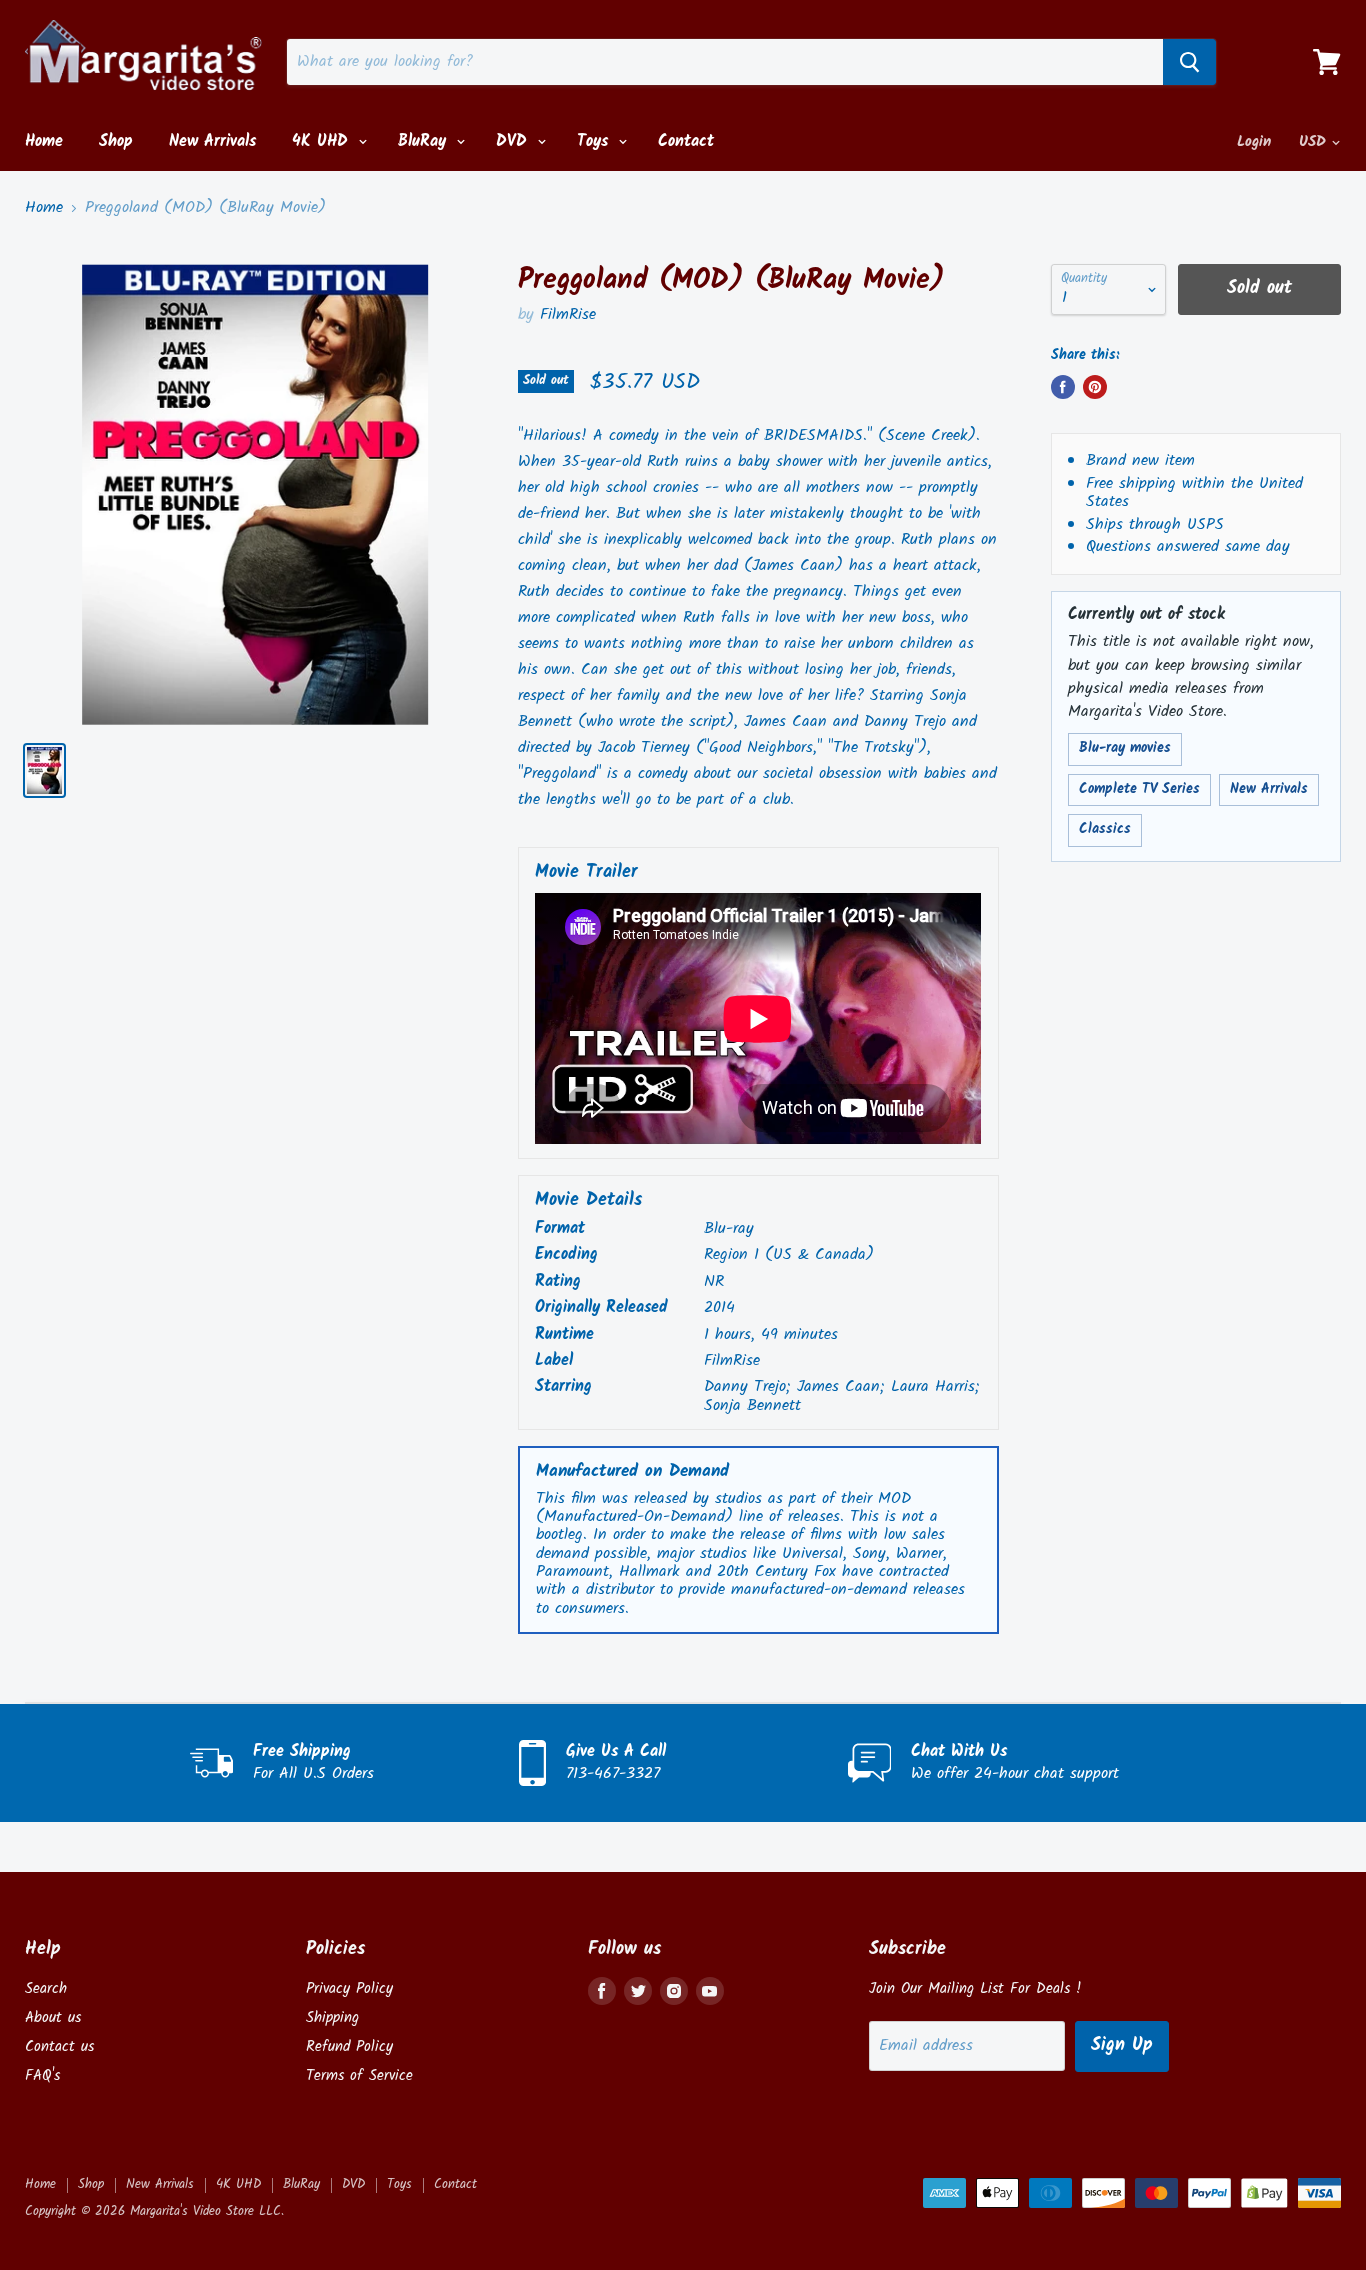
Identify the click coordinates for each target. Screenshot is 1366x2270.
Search (46, 1989)
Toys (595, 141)
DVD (514, 141)
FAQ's (42, 2076)
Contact (686, 141)
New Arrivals (212, 141)
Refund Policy (349, 2047)
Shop (116, 141)
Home (44, 141)
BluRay (425, 141)
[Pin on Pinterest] (1095, 387)
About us (53, 2018)
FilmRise (568, 314)
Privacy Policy (349, 1989)
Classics (1105, 829)
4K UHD (323, 141)
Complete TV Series (1139, 789)
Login (1254, 142)
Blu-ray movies (1125, 748)
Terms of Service (359, 2076)
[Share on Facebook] (1063, 387)
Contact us (59, 2047)
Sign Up (1122, 2045)
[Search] (1189, 62)
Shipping (332, 2018)
